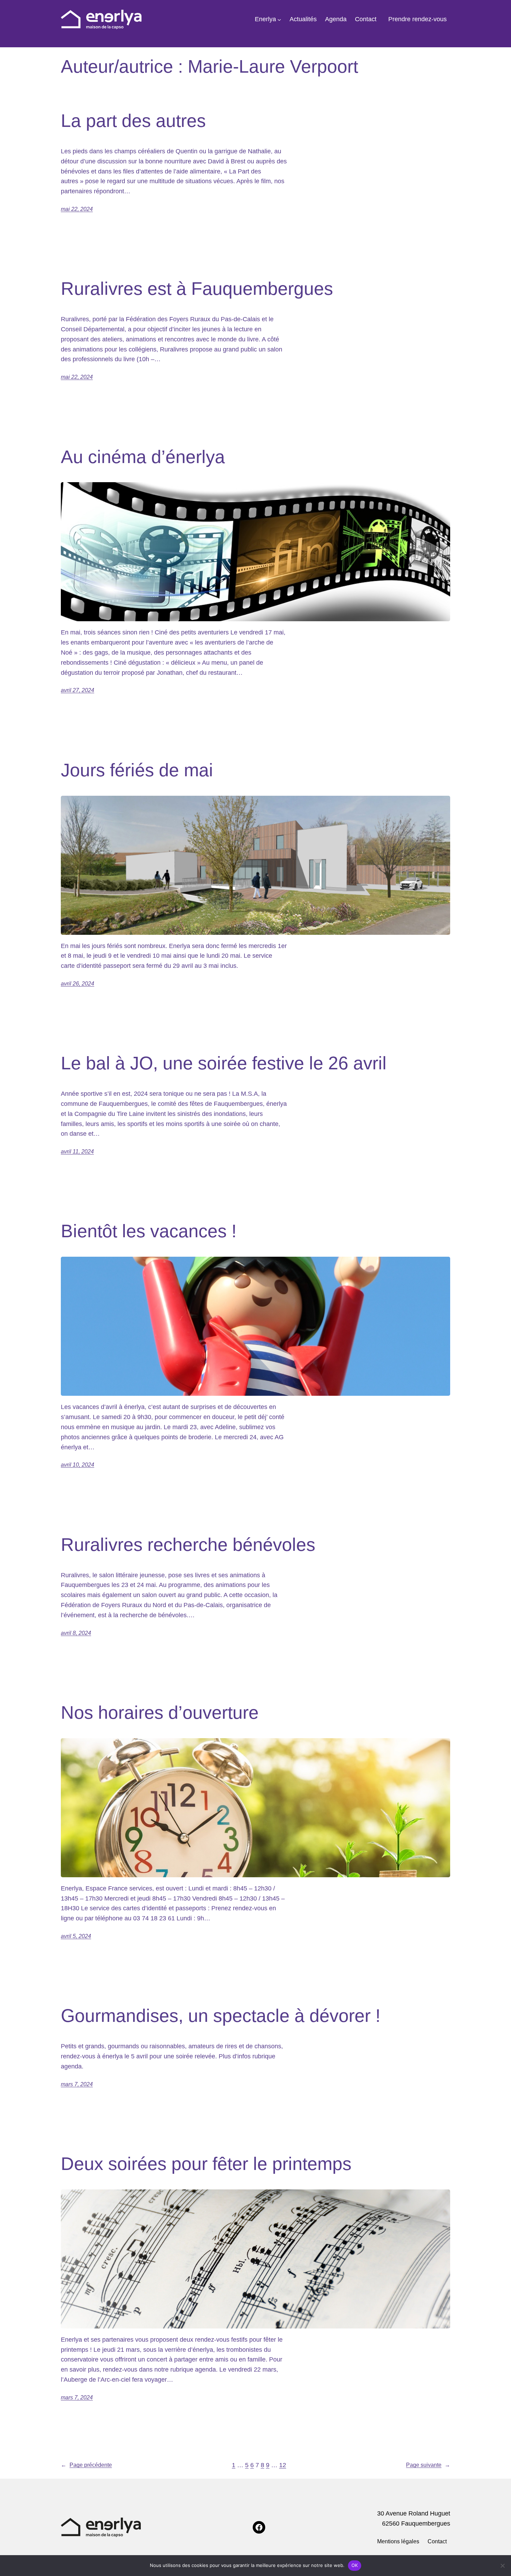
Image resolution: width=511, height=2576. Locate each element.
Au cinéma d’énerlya (143, 457)
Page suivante (428, 2465)
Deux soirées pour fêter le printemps (206, 2164)
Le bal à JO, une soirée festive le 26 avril (224, 1063)
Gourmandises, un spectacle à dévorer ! (221, 2016)
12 (283, 2465)
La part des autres (133, 121)
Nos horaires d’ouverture (160, 1712)
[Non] (502, 2566)
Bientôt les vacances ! (149, 1231)
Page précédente (86, 2465)
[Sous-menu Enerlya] (279, 19)
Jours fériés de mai (137, 770)
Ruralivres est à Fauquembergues (197, 289)
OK (355, 2565)
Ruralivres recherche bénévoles (188, 1545)
